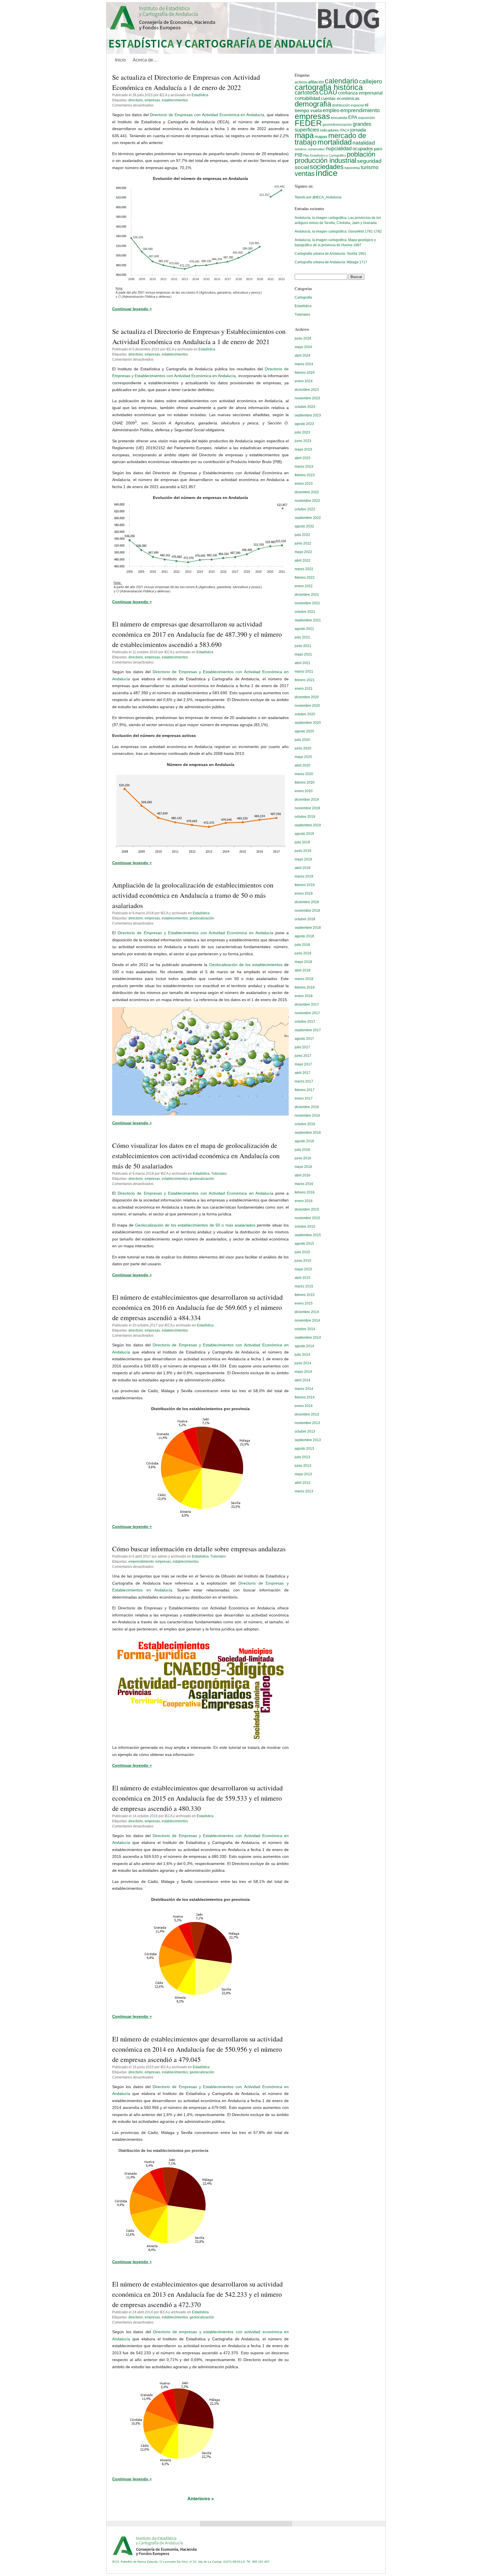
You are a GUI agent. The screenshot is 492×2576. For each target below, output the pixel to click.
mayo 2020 (303, 757)
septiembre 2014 (308, 1338)
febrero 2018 (305, 987)
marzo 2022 (304, 569)
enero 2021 (304, 689)
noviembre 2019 (307, 808)
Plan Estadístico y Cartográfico (325, 155)
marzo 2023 (304, 467)
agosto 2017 (304, 1039)
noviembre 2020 (307, 706)
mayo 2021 (303, 654)
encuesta (339, 118)
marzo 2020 (304, 774)
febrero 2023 (305, 475)
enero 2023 (304, 484)
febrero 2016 (305, 1192)
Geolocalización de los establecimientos (246, 965)
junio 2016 (303, 1158)
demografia (313, 104)
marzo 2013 (304, 1491)
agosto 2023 (304, 424)
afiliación (316, 82)
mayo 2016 (303, 1167)
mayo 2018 (303, 962)
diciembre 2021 (307, 595)
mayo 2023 (303, 449)
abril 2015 (303, 1278)
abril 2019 (303, 868)
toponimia (352, 168)
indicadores (329, 130)
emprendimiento (141, 1562)
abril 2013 (303, 1483)
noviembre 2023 (307, 398)
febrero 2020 (305, 782)
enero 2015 (304, 1303)
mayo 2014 (303, 1372)
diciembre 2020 (307, 697)
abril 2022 (303, 560)
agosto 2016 (304, 1141)
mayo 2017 (303, 1064)
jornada (358, 130)
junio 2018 (303, 953)
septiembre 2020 (308, 723)
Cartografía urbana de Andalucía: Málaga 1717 (331, 262)
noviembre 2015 (307, 1218)
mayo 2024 (303, 347)
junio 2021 (303, 646)
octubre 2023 (305, 407)
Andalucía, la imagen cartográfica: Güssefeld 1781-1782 (338, 231)
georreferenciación (337, 125)
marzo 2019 (304, 876)
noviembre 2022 (307, 501)
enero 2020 (304, 791)
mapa (304, 135)
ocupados (363, 149)
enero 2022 (304, 586)
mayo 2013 (303, 1474)
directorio (136, 100)
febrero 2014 (305, 1397)
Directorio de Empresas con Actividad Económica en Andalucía (207, 115)
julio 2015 (302, 1252)
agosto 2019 (304, 834)
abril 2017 (303, 1073)
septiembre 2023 (308, 415)
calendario (342, 81)
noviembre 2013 (307, 1423)
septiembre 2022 (308, 518)
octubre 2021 (305, 612)
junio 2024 (303, 338)
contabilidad (307, 98)
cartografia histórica (329, 87)
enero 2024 (304, 381)
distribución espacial (348, 105)
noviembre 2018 (307, 911)
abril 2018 (303, 970)
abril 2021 (303, 663)
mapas (321, 136)
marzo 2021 (304, 671)
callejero (371, 81)
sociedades (327, 167)
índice (326, 173)
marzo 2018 (304, 979)
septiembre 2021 (308, 620)
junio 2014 (303, 1363)
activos (301, 82)
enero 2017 (304, 1098)
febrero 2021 (305, 680)
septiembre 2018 (308, 928)
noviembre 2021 (307, 603)
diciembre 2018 (307, 902)
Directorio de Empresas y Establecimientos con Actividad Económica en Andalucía (195, 933)
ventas (305, 174)
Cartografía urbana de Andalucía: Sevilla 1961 (330, 254)
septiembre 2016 (308, 1133)
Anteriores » (201, 2499)
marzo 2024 (304, 364)
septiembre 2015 (308, 1235)
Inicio (120, 60)
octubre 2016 (305, 1124)
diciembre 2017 (307, 1004)
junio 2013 (303, 1466)
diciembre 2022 (307, 492)
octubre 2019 (305, 817)
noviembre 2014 (307, 1320)
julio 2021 (302, 637)
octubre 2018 (305, 919)
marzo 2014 (304, 1389)
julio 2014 (302, 1355)
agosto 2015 (304, 1244)
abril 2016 (303, 1175)
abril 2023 (303, 458)
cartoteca (307, 93)
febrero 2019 (305, 885)
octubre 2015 (305, 1227)
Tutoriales (219, 1174)
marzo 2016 (304, 1184)
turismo (370, 167)
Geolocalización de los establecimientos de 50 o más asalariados (195, 1225)
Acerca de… (145, 60)
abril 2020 (303, 765)
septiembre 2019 (308, 825)
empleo (331, 110)
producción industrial (325, 160)
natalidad (364, 143)
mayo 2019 (303, 859)
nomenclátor (316, 149)
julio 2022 (302, 535)
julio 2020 (302, 740)
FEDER (308, 123)
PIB (299, 155)
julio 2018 (302, 945)
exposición (367, 118)
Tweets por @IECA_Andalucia (318, 197)
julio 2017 (302, 1047)
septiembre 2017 (308, 1030)
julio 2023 (302, 432)
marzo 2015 (304, 1286)
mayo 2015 (303, 1269)
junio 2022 (303, 543)
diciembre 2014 (307, 1312)
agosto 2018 (304, 936)
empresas (152, 100)
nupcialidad (339, 148)
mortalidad (335, 142)
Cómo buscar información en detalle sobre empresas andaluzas (199, 1549)
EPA (353, 117)
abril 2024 (303, 356)
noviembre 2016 (307, 1116)
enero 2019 (304, 893)
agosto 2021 (304, 629)
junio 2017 (303, 1056)
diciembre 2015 (307, 1209)
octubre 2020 (305, 714)
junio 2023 (303, 441)
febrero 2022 (305, 578)
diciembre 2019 (307, 800)
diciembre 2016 (307, 1107)
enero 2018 (304, 996)
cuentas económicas (340, 98)
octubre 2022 (305, 509)
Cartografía (303, 297)
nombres (301, 149)
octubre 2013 (305, 1431)
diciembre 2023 (307, 390)
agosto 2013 (304, 1449)
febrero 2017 (305, 1090)
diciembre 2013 (307, 1414)
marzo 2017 (304, 1081)
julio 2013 (302, 1457)
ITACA (345, 130)
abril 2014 (303, 1380)
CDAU (328, 92)
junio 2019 (303, 851)
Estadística (200, 95)
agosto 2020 (304, 731)
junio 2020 (303, 748)
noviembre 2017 (307, 1013)
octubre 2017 (305, 1022)
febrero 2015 (305, 1295)
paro (378, 149)
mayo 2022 (303, 552)
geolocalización (202, 918)
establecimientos (175, 100)
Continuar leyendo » (132, 309)
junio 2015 (303, 1261)
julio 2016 (302, 1150)
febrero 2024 (305, 373)
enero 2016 (304, 1201)
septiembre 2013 (308, 1440)
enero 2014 (304, 1406)
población (361, 154)
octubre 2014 (305, 1329)
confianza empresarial (360, 93)
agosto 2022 (304, 526)
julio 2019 (302, 842)
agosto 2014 (304, 1346)
